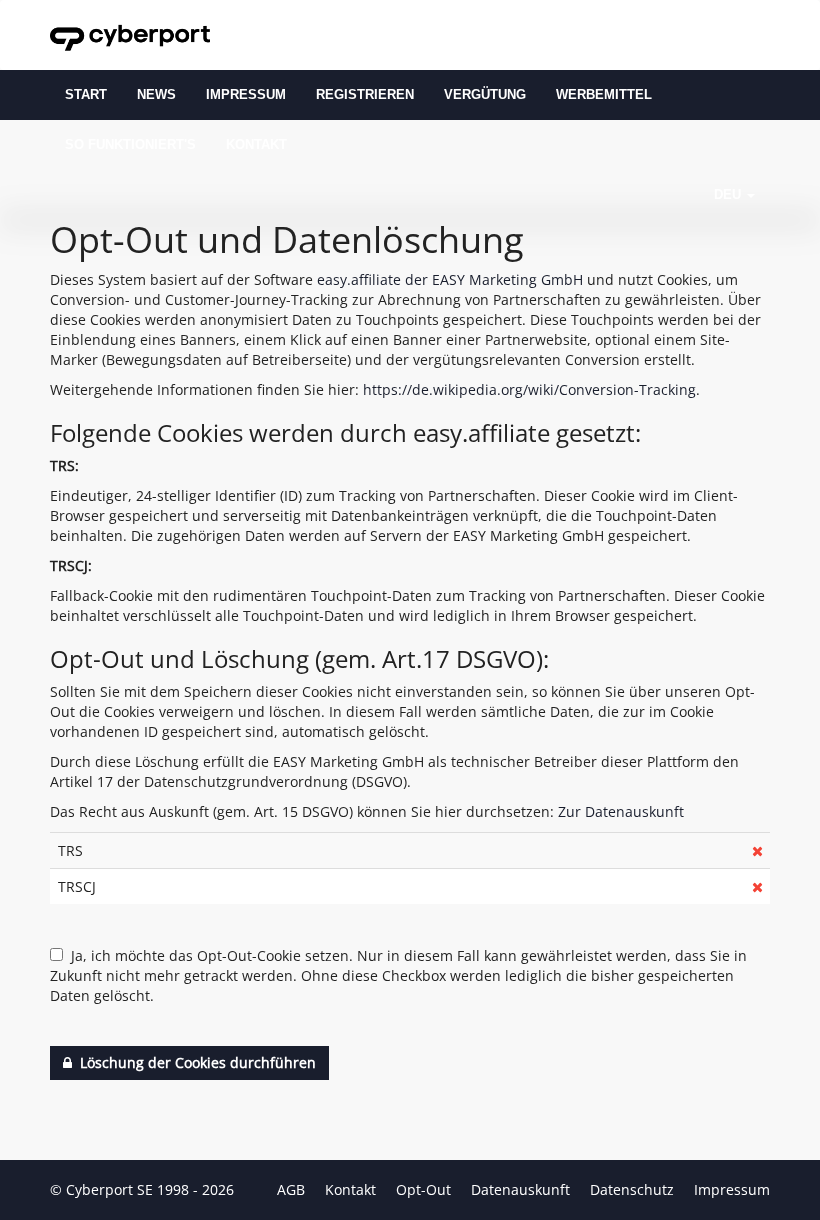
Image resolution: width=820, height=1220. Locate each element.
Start (86, 95)
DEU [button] (729, 195)
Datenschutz (634, 1189)
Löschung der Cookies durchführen (194, 1062)
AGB (293, 1189)
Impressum (246, 95)
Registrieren (365, 95)
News (156, 95)
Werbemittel (604, 95)
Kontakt (256, 145)
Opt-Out (425, 1189)
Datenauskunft (522, 1189)
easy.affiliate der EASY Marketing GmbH (450, 279)
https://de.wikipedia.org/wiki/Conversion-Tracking (529, 389)
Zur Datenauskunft (621, 811)
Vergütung (485, 95)
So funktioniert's (130, 145)
